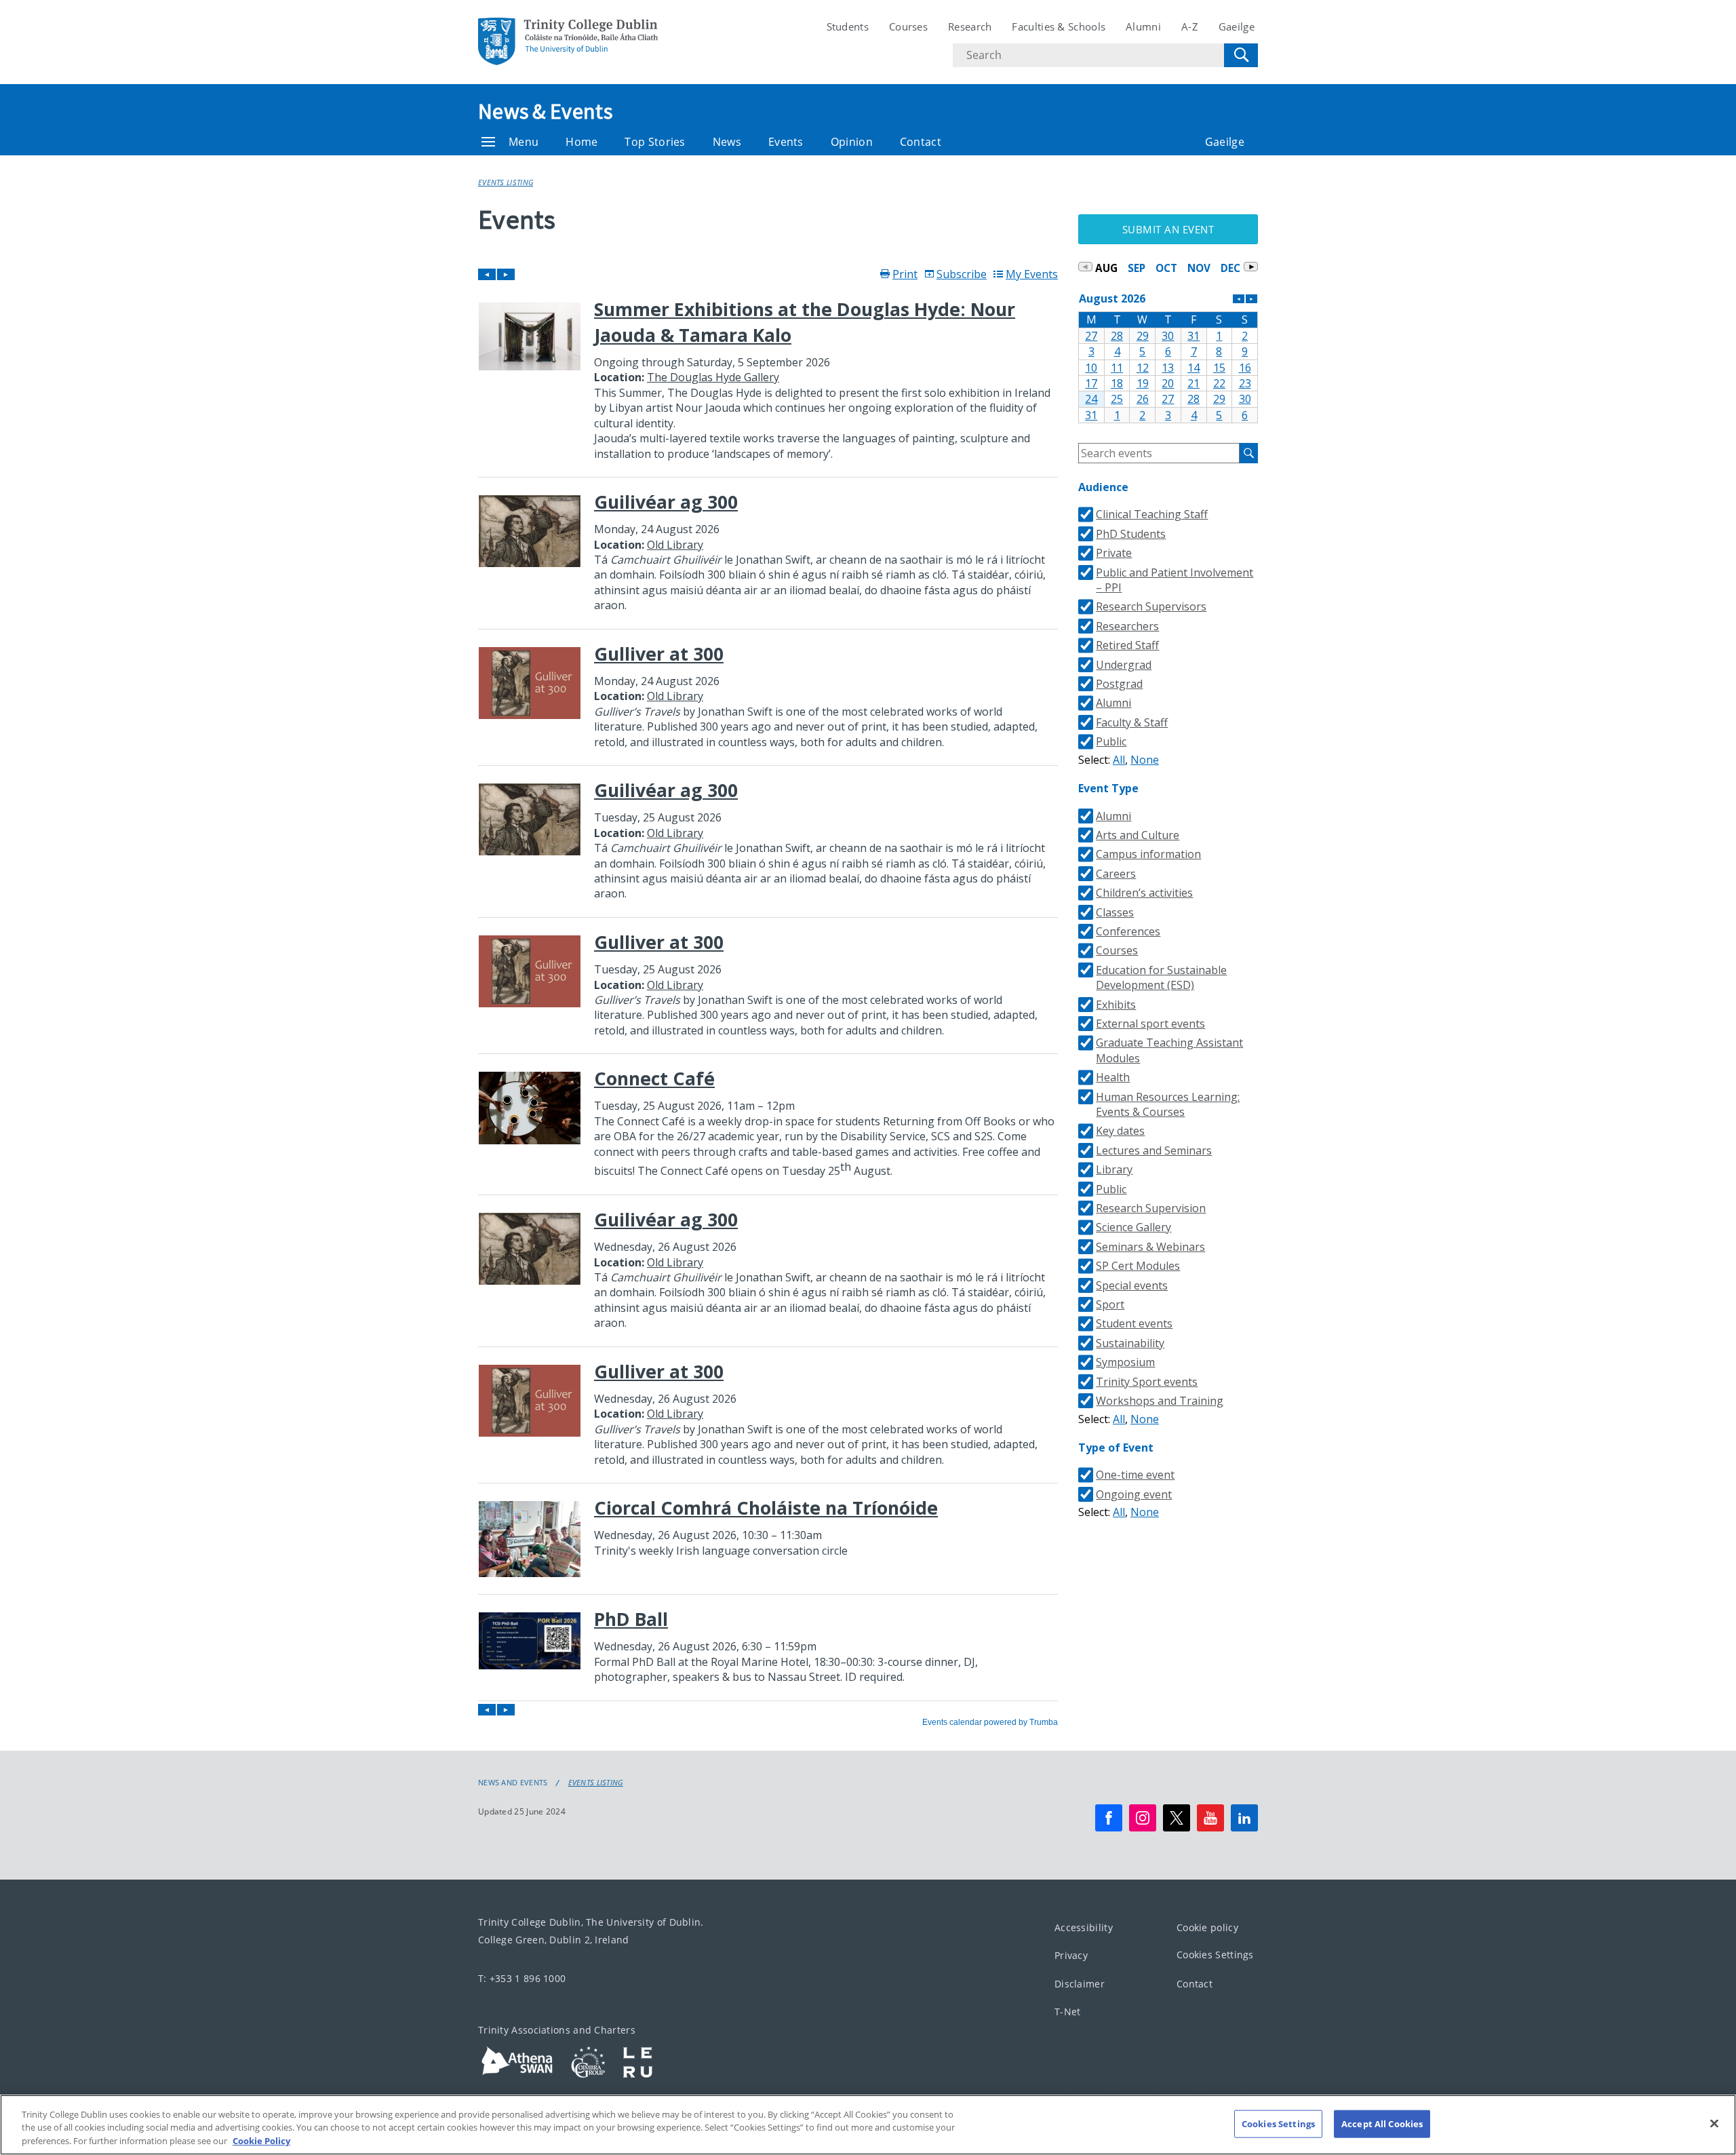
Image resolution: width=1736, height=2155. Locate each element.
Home (581, 142)
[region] (868, 2125)
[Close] (1714, 2123)
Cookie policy (1207, 1927)
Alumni (1143, 26)
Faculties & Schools (1059, 26)
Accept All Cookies (1382, 2123)
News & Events (545, 111)
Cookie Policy (261, 2141)
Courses (908, 26)
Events (786, 142)
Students (848, 26)
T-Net (1068, 2012)
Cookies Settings (1215, 1955)
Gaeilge (1237, 26)
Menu (524, 142)
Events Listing (506, 182)
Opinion (852, 142)
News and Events (513, 1783)
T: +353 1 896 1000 (522, 1978)
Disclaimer (1080, 1984)
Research (970, 26)
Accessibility (1084, 1927)
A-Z (1190, 26)
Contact (921, 142)
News (727, 142)
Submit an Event (1168, 229)
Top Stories (655, 142)
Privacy (1071, 1955)
